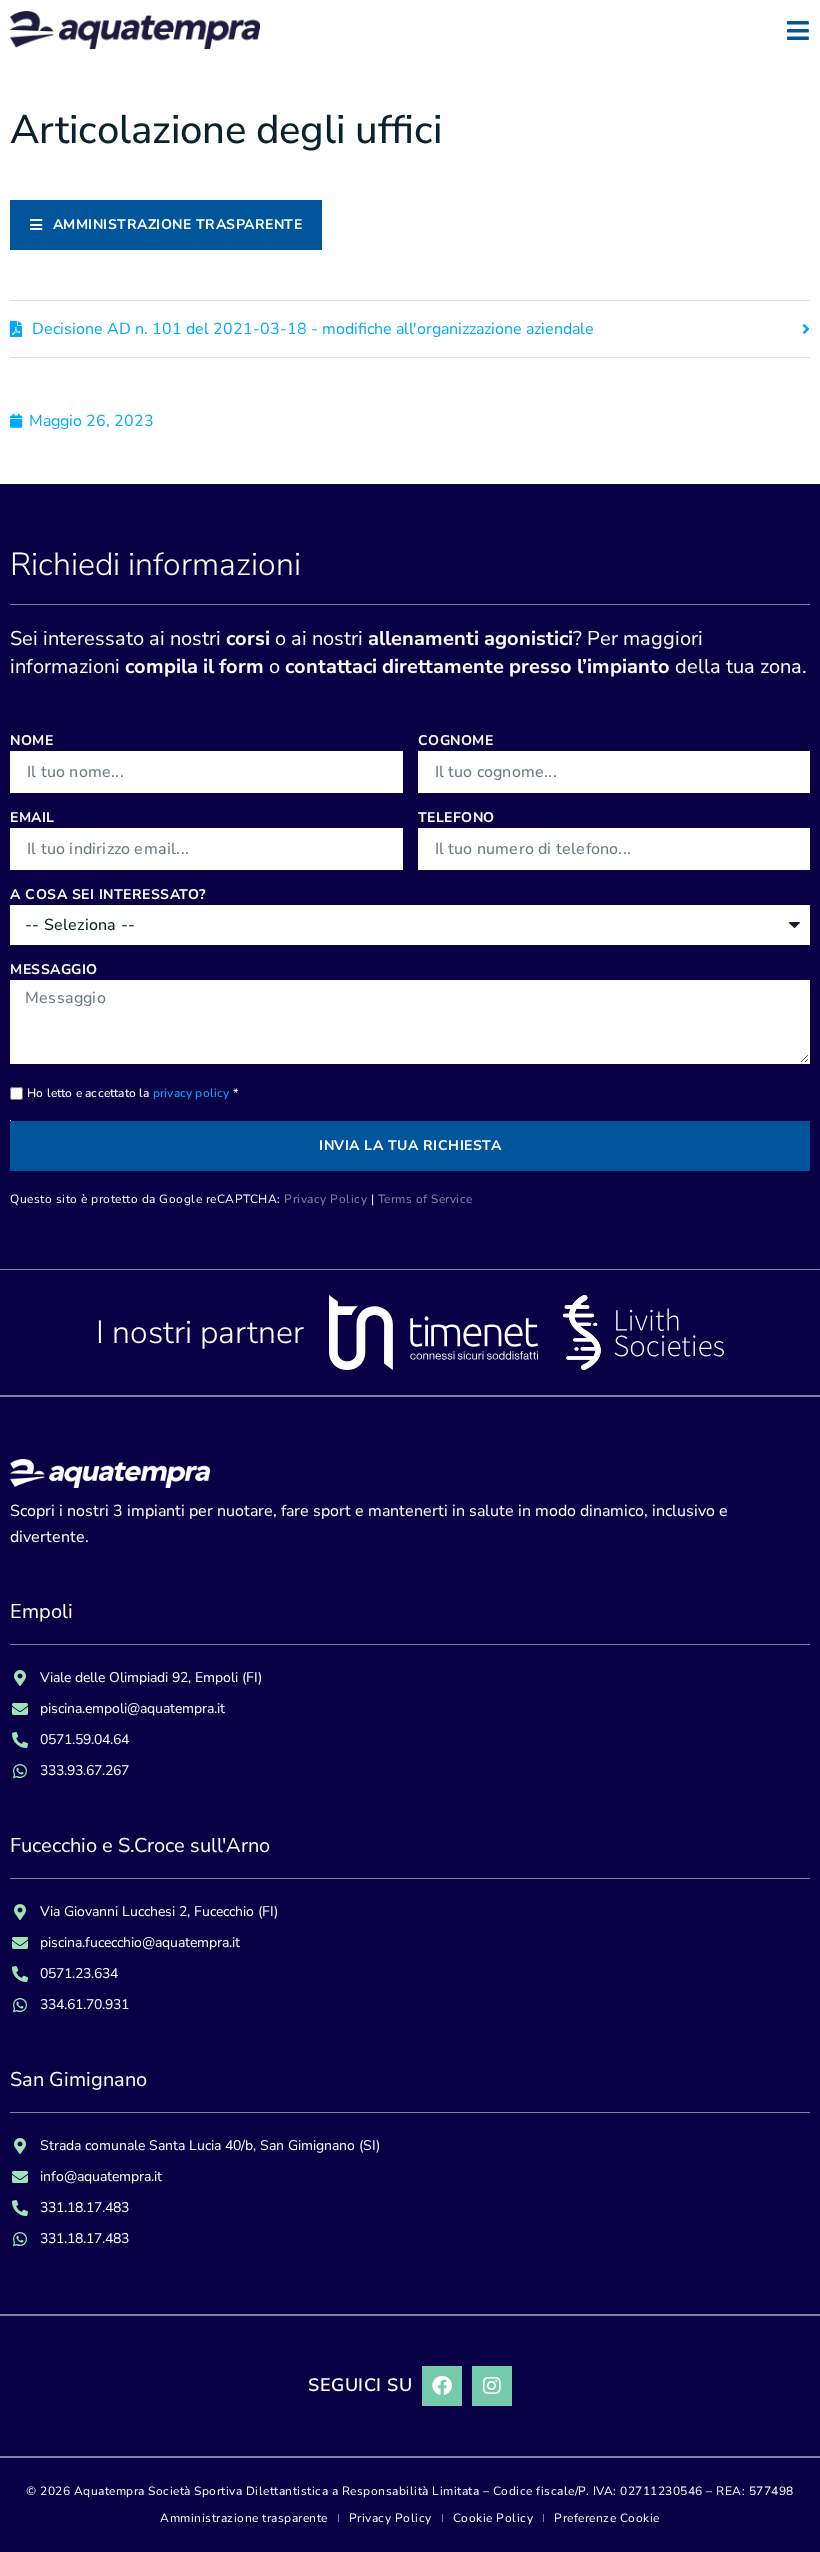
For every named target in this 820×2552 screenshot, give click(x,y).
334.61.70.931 (84, 2004)
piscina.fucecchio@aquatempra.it (140, 1942)
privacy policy (191, 1093)
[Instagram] (492, 2386)
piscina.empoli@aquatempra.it (132, 1708)
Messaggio (54, 969)
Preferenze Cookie (607, 2518)
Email (32, 817)
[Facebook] (442, 2386)
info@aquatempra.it (101, 2176)
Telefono (456, 817)
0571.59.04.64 (84, 1739)
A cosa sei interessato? (108, 894)
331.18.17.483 (84, 2207)
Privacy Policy (325, 1199)
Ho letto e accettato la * (132, 1093)
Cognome (456, 740)
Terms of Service (425, 1199)
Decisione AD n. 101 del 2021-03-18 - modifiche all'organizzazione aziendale (313, 329)
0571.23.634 (79, 1973)
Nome (31, 740)
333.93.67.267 (84, 1770)
